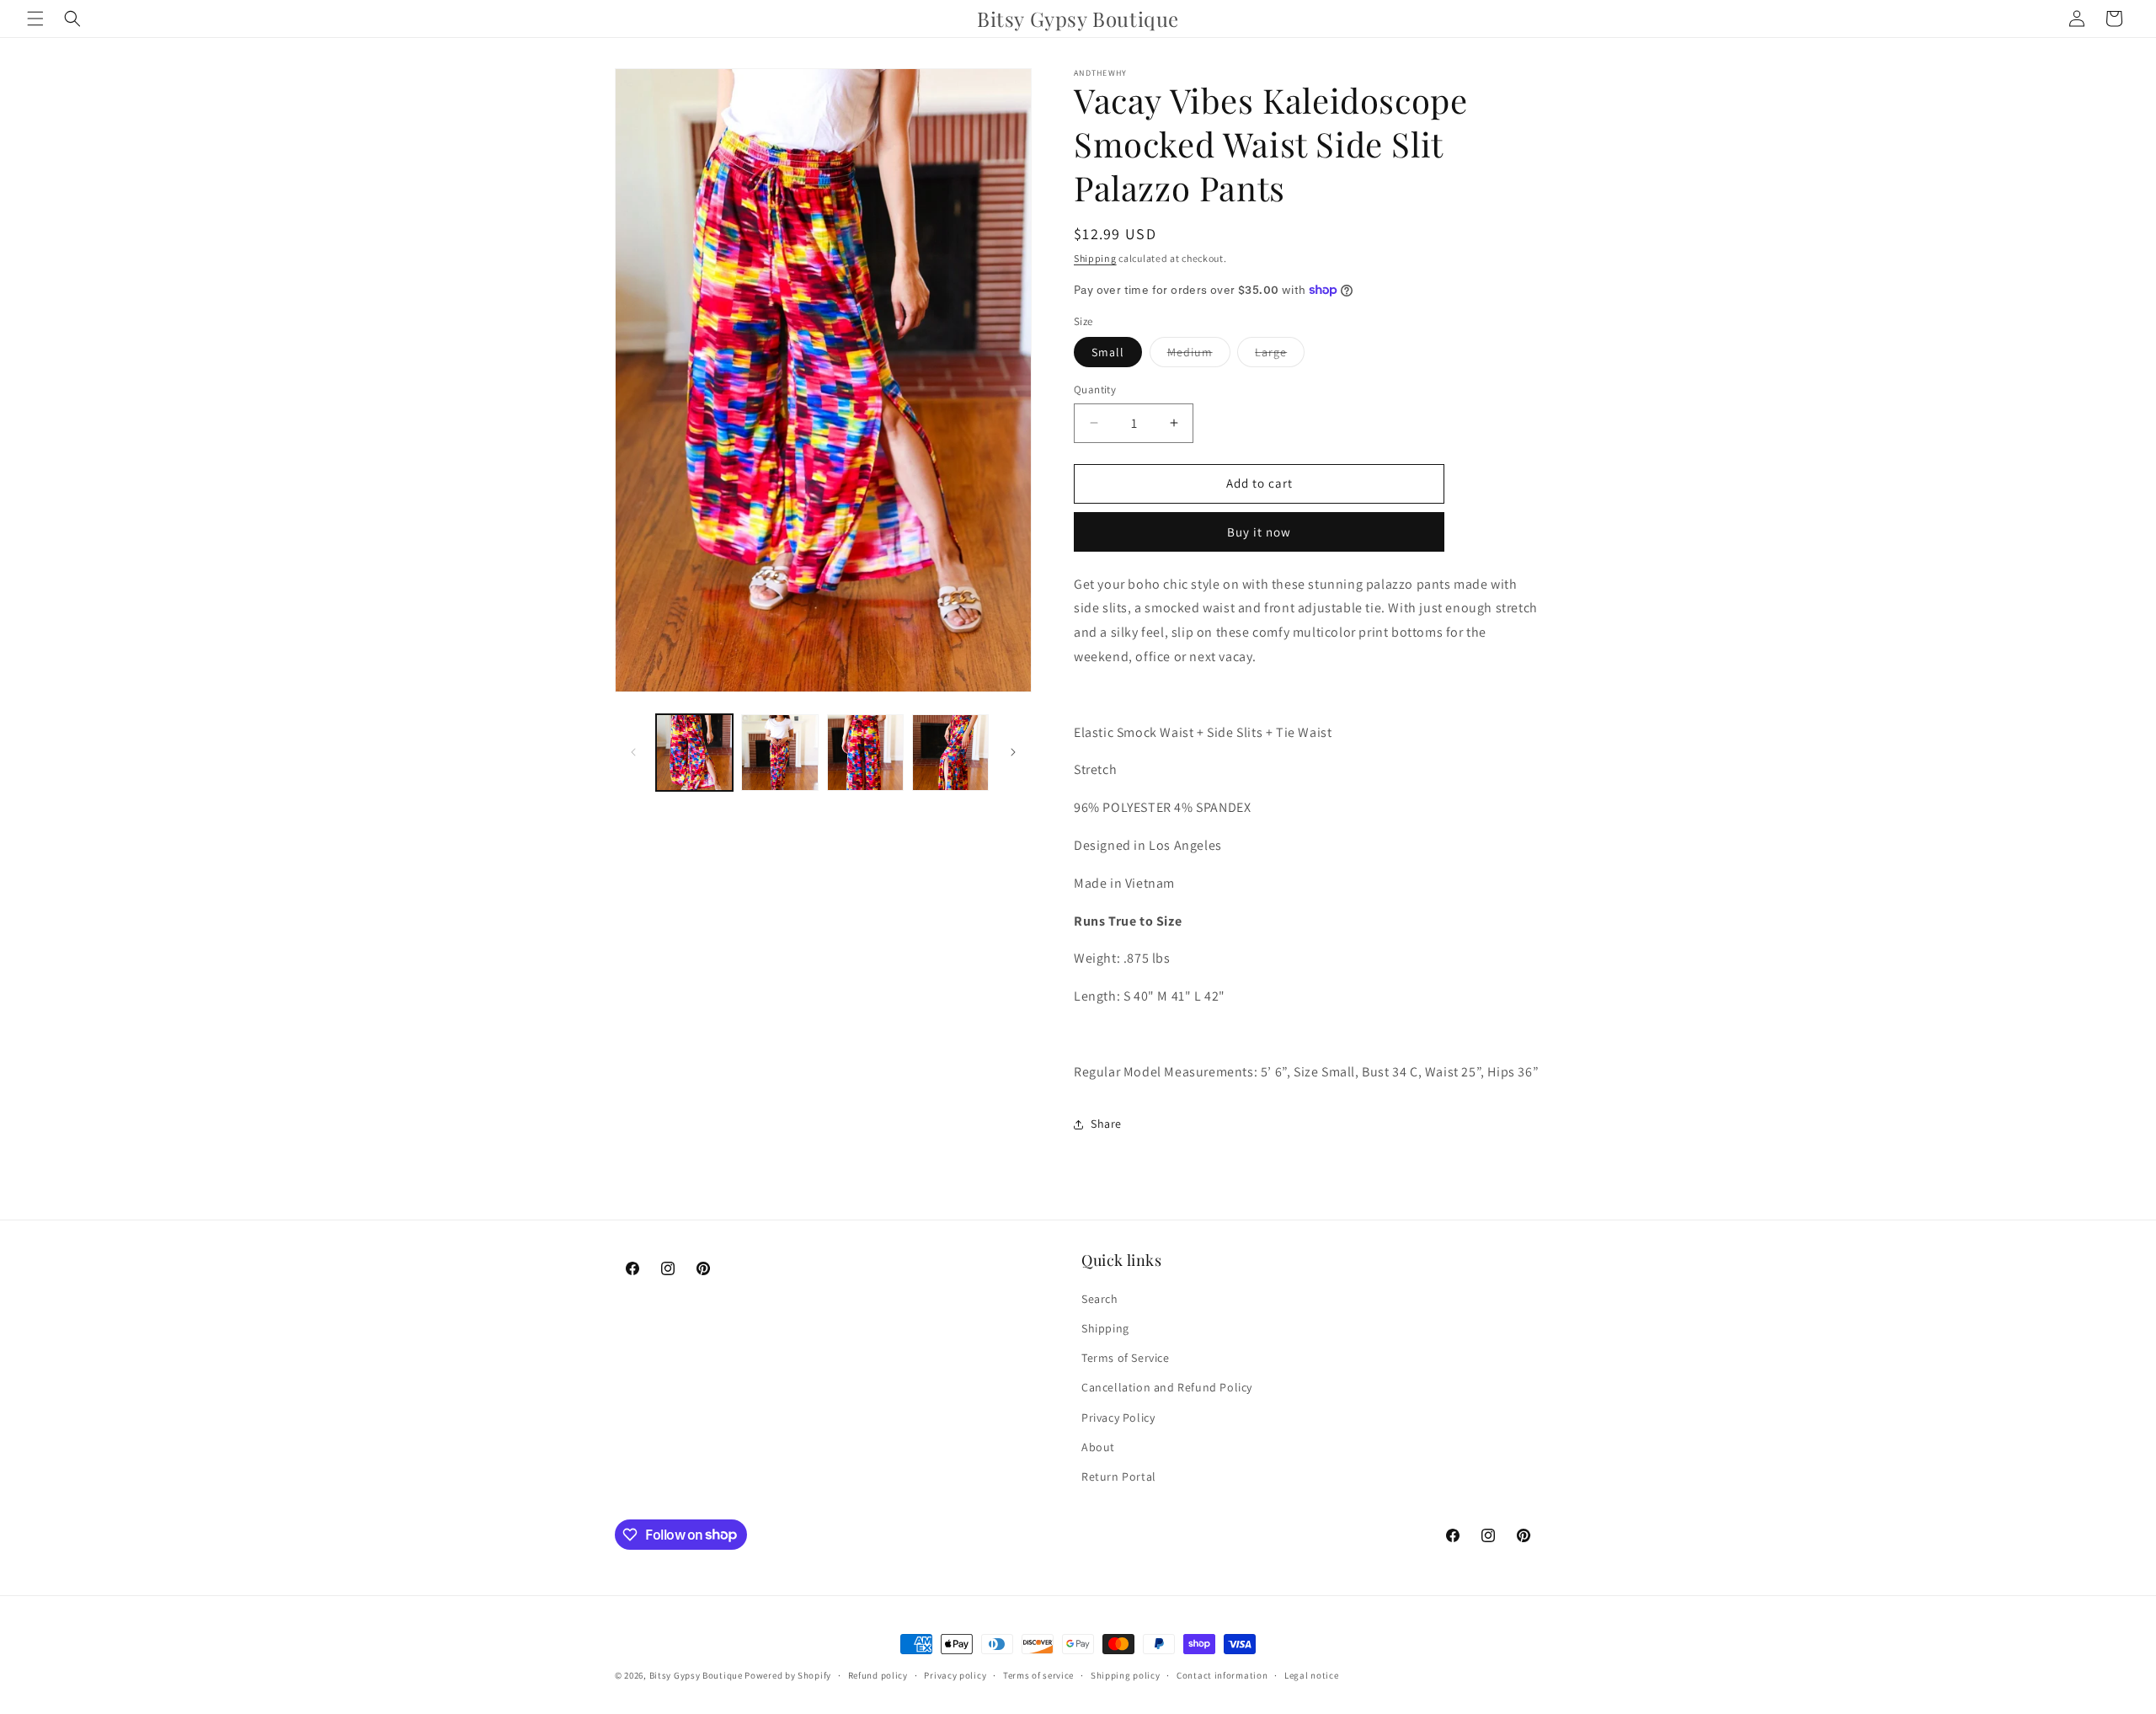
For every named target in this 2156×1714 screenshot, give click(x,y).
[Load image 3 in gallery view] (865, 753)
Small (1108, 352)
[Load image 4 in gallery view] (950, 753)
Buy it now (1259, 532)
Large (1280, 355)
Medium (1199, 355)
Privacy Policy (1118, 1418)
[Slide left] (633, 752)
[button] (35, 19)
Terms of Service (1126, 1359)
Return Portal (1119, 1476)
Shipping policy (1126, 1674)
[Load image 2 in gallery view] (779, 753)
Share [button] (1106, 1124)
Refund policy (878, 1674)
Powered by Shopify (788, 1675)
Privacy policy (955, 1674)
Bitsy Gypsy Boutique (696, 1675)
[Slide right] (1013, 752)
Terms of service (1038, 1674)
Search (1100, 1299)
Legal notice (1311, 1674)
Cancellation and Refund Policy (1167, 1388)
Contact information (1222, 1674)
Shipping (1095, 258)
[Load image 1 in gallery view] (694, 753)
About (1098, 1447)
